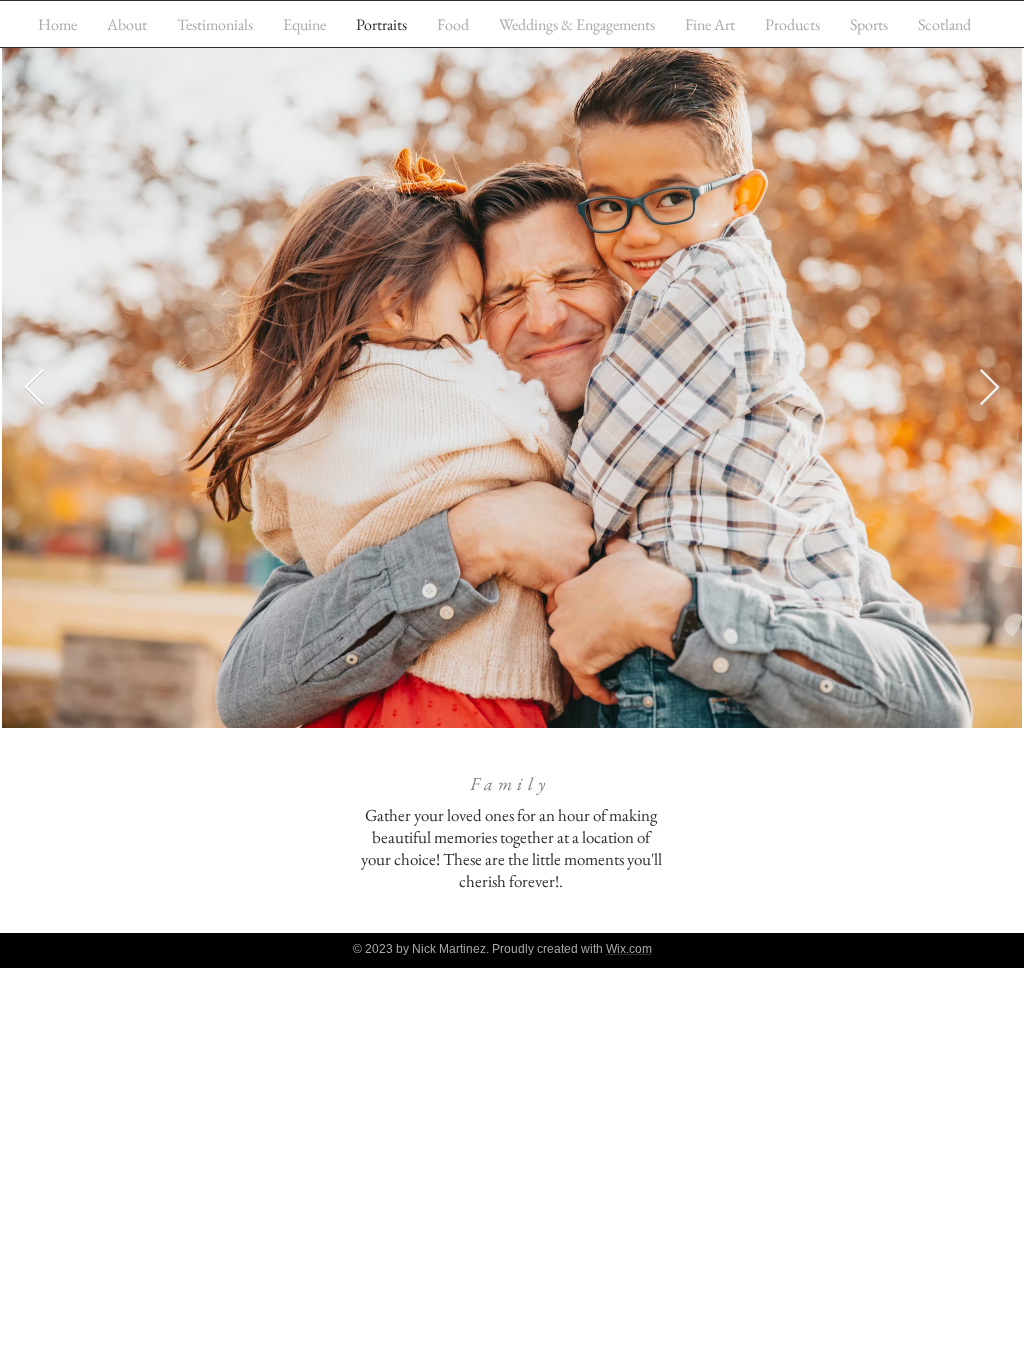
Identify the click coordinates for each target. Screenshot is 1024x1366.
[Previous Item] (34, 388)
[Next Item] (989, 388)
